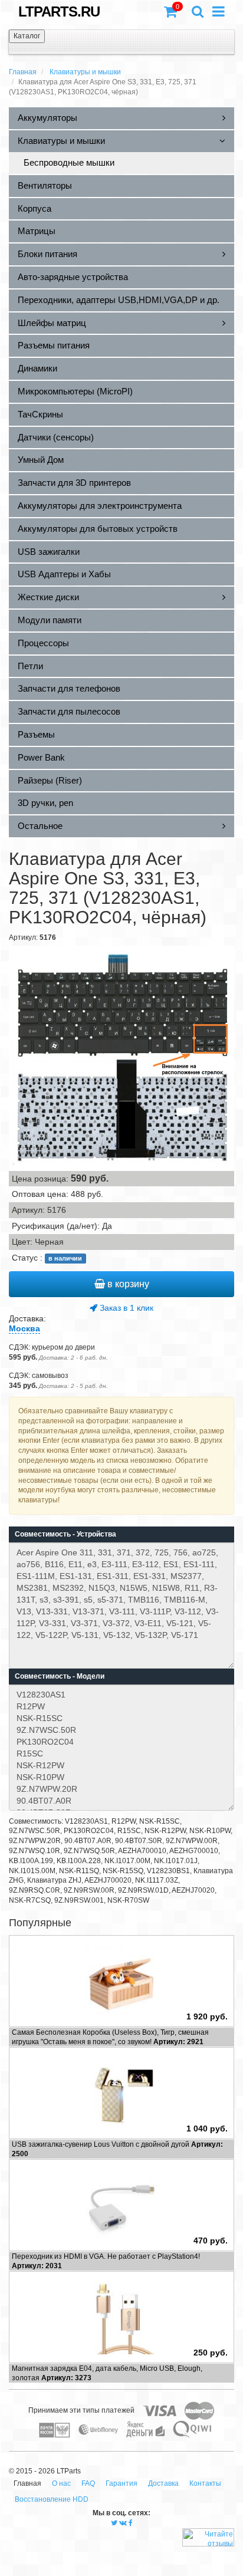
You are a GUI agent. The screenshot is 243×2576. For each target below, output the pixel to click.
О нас (61, 2483)
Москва (24, 1328)
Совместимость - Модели (60, 1676)
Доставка (163, 2483)
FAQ (88, 2483)
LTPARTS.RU (59, 11)
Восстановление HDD (52, 2499)
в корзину (127, 1284)
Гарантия (121, 2483)
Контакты (205, 2483)
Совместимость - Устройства (65, 1534)
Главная (23, 72)
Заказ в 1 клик (125, 1308)
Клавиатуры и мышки (85, 72)
